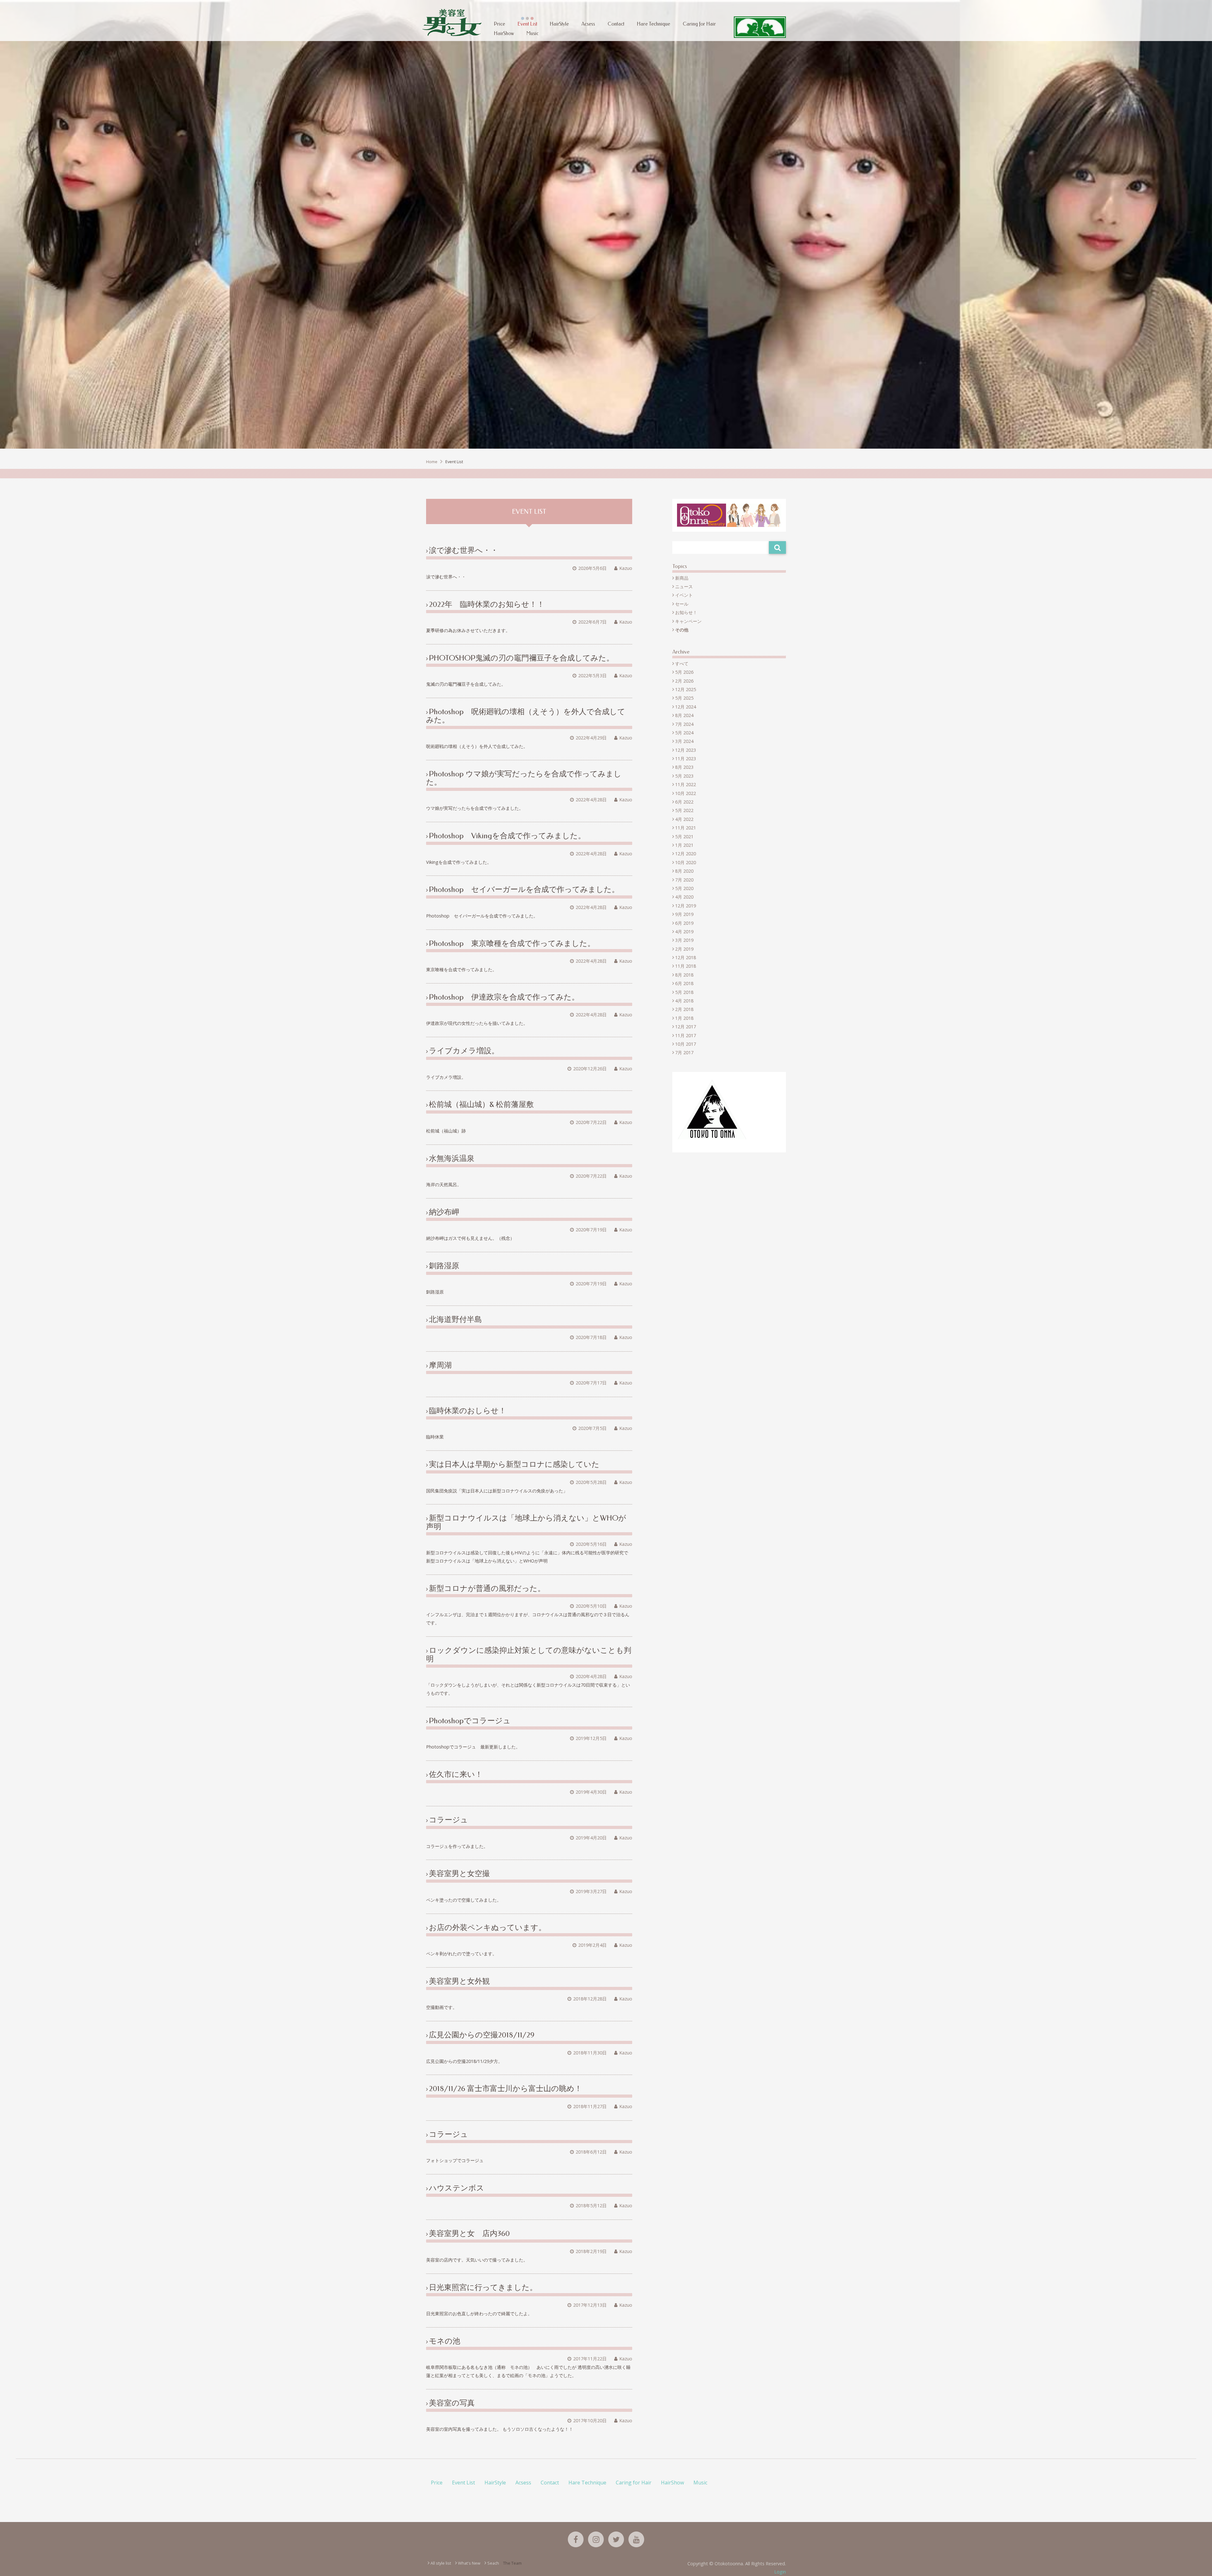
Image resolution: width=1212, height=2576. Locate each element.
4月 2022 (684, 819)
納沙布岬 (444, 1212)
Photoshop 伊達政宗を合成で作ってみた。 (504, 997)
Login (780, 2572)
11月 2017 (686, 1035)
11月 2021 (686, 828)
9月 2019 (684, 914)
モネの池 (445, 2341)
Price (499, 24)
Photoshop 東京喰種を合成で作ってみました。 (512, 943)
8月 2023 (684, 767)
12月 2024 (686, 707)
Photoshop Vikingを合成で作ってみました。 (507, 836)
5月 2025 (684, 698)
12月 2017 (686, 1027)
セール (682, 604)
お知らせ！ (686, 612)
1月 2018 (684, 1018)
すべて (682, 663)
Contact (616, 24)
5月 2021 (684, 837)
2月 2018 (684, 1009)
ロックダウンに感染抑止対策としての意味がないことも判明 (529, 1654)
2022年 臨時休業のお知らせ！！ (487, 604)
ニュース (684, 586)
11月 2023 (686, 759)
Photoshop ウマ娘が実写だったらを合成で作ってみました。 (524, 778)
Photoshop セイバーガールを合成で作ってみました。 (524, 889)
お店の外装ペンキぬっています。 (487, 1928)
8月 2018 (684, 975)
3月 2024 (684, 741)
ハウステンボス (457, 2188)
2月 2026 (684, 681)
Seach (493, 2563)
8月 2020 (684, 871)
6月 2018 (684, 983)
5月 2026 (684, 672)
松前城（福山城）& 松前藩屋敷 (481, 1104)
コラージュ (449, 1820)
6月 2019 (684, 923)
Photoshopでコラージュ (470, 1721)
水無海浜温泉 (452, 1158)
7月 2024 (684, 724)
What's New (469, 2563)
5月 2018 (684, 992)
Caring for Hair (699, 24)
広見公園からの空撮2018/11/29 (482, 2035)
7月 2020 (684, 880)
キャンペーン (688, 621)
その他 (682, 630)
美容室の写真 (452, 2403)
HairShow (504, 33)
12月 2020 (686, 854)
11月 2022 (686, 784)
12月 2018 (686, 957)
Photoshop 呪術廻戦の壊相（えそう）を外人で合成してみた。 (526, 716)
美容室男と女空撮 (459, 1874)
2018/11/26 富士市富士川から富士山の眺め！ (505, 2089)
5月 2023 (684, 776)
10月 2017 (686, 1044)
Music (532, 33)
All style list (441, 2563)
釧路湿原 (444, 1266)
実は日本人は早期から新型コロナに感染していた (514, 1464)
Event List (527, 24)
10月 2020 (686, 862)
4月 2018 (684, 1001)
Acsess (588, 24)
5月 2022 (684, 810)
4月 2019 (684, 932)
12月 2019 (686, 906)
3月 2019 (684, 940)
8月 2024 (684, 715)
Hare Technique (654, 24)
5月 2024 (684, 733)
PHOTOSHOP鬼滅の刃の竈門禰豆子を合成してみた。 (521, 658)
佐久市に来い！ (456, 1774)
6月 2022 (684, 802)
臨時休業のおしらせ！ (468, 1411)
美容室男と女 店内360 (469, 2233)
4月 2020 (684, 897)
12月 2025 (686, 689)
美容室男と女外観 (459, 1981)
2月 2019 (684, 949)
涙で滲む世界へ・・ (463, 550)
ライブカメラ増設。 (464, 1051)
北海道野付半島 (455, 1319)
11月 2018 (686, 966)
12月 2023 (686, 750)
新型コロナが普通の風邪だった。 (487, 1588)
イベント (684, 595)
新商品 (682, 578)
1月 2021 (684, 845)
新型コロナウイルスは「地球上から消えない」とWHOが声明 (526, 1522)
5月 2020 (684, 888)
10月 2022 (686, 793)
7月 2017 (684, 1052)
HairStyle (559, 24)
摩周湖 (440, 1365)
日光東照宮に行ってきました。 (483, 2287)
